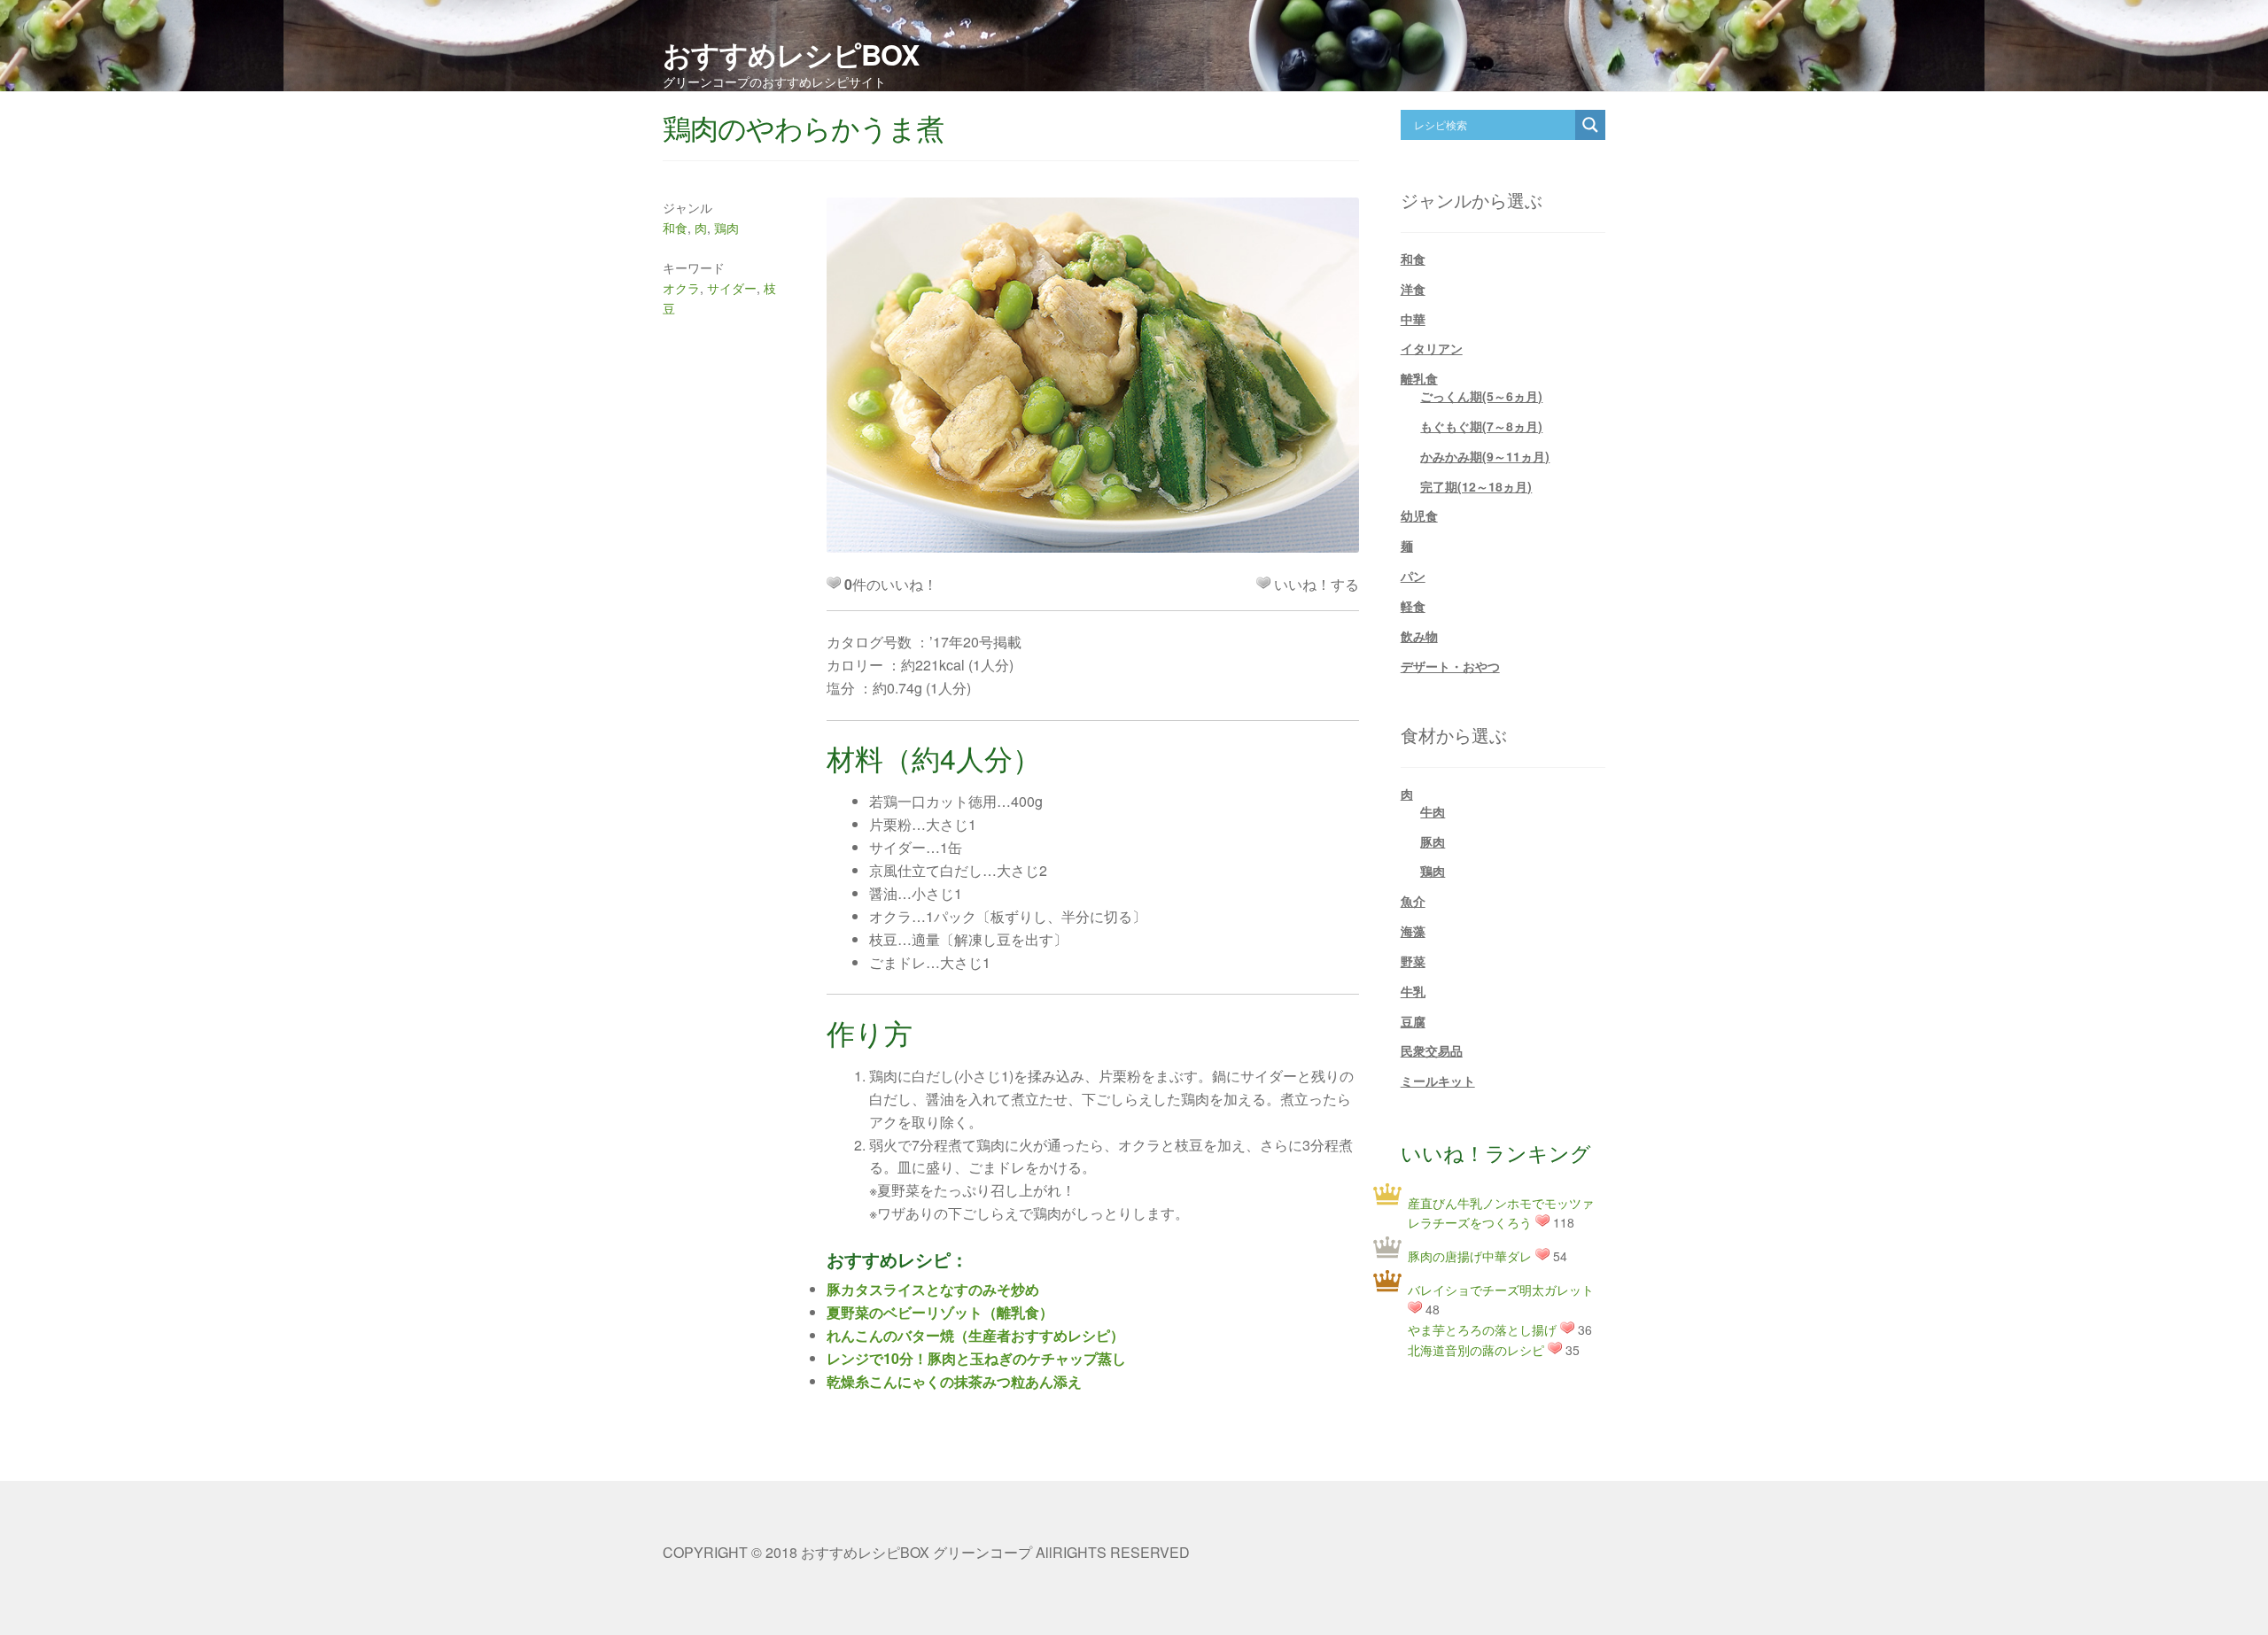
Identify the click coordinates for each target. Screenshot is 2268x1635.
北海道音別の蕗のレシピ (1476, 1350)
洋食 (1413, 289)
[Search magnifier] (1590, 125)
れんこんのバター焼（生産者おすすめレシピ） (975, 1335)
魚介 (1413, 901)
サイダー (732, 288)
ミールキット (1438, 1081)
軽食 (1413, 606)
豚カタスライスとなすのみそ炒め (933, 1289)
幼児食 (1419, 515)
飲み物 (1419, 636)
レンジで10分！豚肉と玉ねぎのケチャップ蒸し (976, 1358)
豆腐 (1413, 1021)
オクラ (681, 288)
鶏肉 (726, 228)
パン (1413, 576)
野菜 (1413, 961)
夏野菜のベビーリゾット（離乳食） (940, 1312)
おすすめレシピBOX (791, 54)
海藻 (1413, 931)
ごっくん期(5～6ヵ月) (1481, 396)
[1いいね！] (1263, 583)
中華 (1413, 319)
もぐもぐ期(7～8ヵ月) (1481, 426)
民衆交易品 (1432, 1050)
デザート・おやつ (1450, 666)
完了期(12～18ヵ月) (1476, 486)
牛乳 (1413, 991)
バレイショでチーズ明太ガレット (1501, 1290)
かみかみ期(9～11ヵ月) (1485, 456)
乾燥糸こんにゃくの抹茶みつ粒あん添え (954, 1381)
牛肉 (1433, 811)
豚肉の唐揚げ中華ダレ (1470, 1256)
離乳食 (1419, 378)
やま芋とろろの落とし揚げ (1482, 1329)
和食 (675, 228)
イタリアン (1432, 348)
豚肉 (1433, 841)
